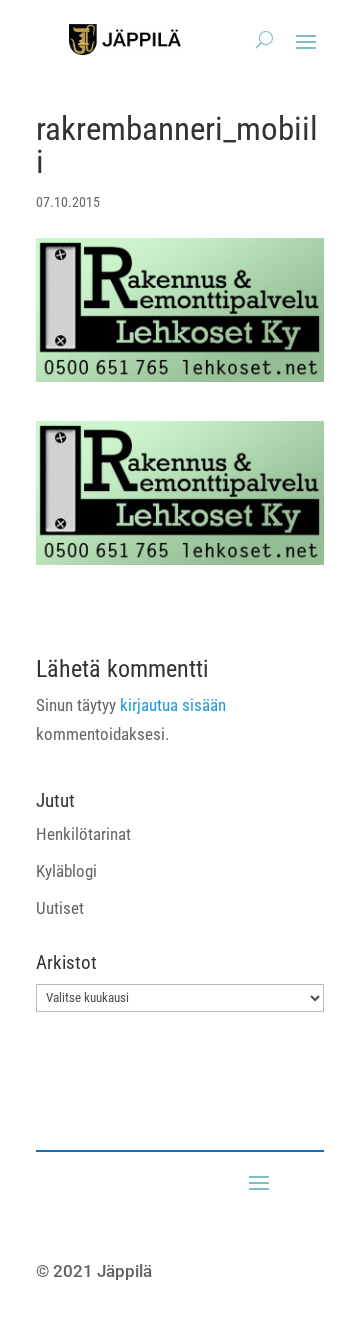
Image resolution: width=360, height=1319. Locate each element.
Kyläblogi (66, 871)
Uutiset (60, 908)
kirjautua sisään (173, 705)
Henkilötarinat (83, 834)
